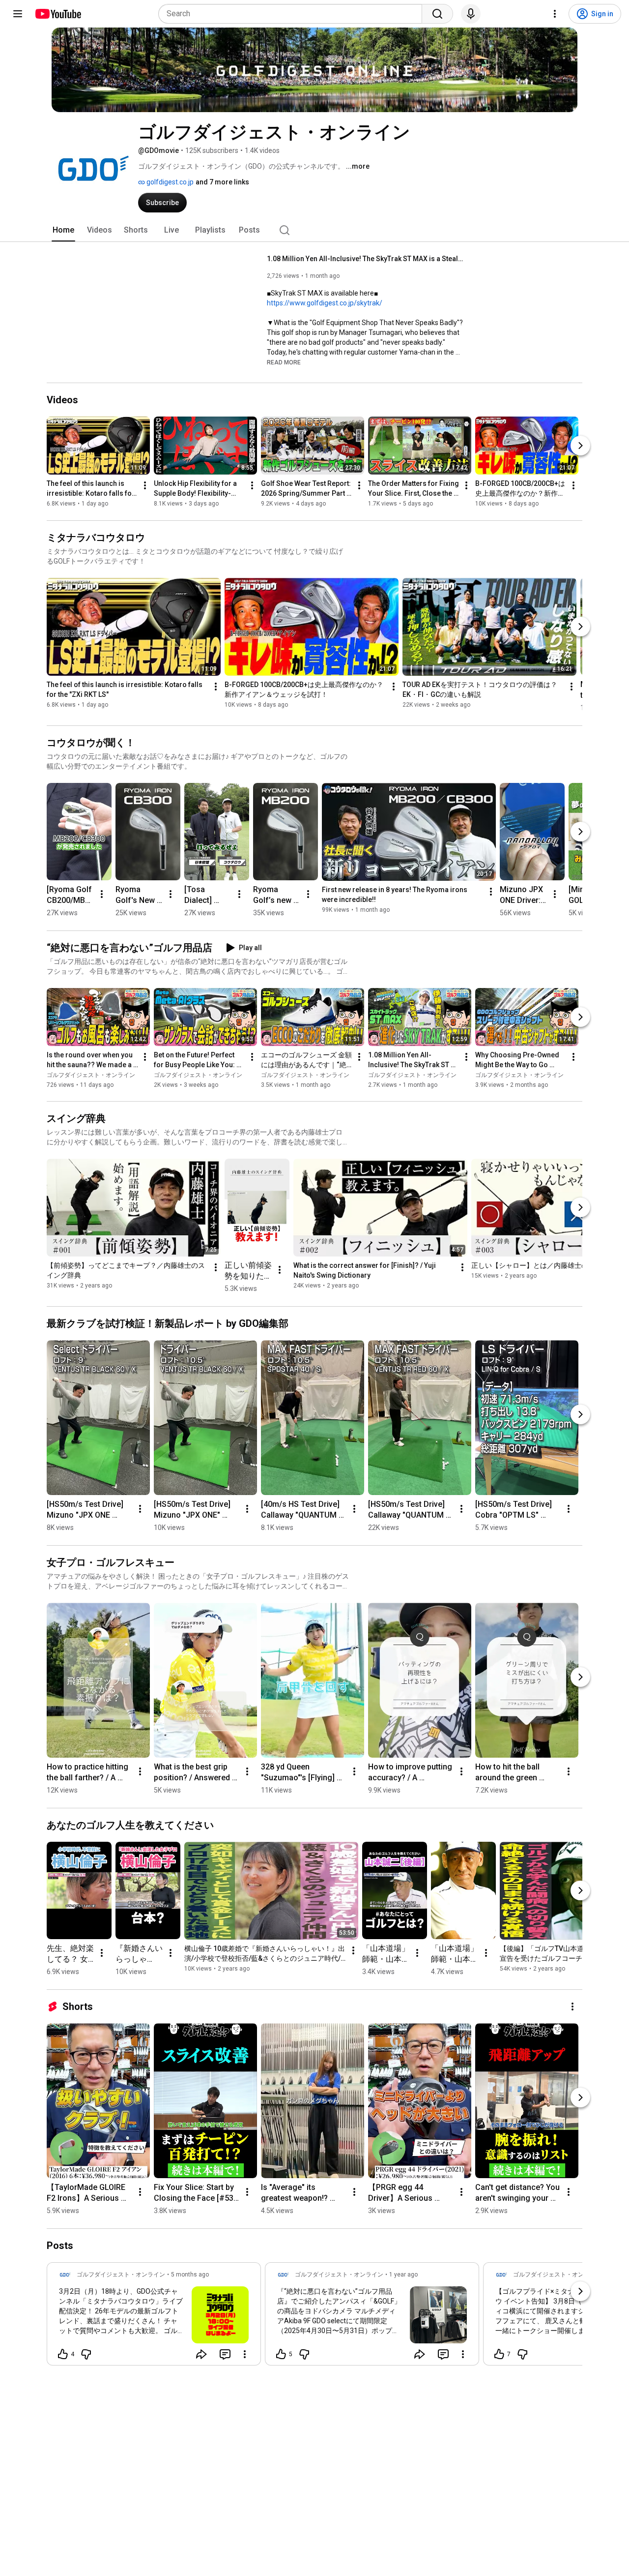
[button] (284, 362)
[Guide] (18, 14)
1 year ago (403, 2275)
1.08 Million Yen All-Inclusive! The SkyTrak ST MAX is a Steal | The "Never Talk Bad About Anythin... (365, 259)
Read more (284, 362)
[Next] (580, 446)
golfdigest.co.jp (169, 182)
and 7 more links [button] (222, 182)
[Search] (437, 14)
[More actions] (145, 486)
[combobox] (293, 14)
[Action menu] (245, 2354)
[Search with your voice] (471, 14)
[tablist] (314, 230)
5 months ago (190, 2275)
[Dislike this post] (86, 2354)
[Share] (201, 2354)
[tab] (63, 230)
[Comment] (225, 2354)
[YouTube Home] (58, 14)
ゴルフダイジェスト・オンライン (91, 1075)
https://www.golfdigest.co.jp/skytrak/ (325, 303)
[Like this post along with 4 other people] (63, 2354)
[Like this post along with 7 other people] (499, 2354)
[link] (154, 2317)
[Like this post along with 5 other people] (281, 2354)
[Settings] (555, 14)
